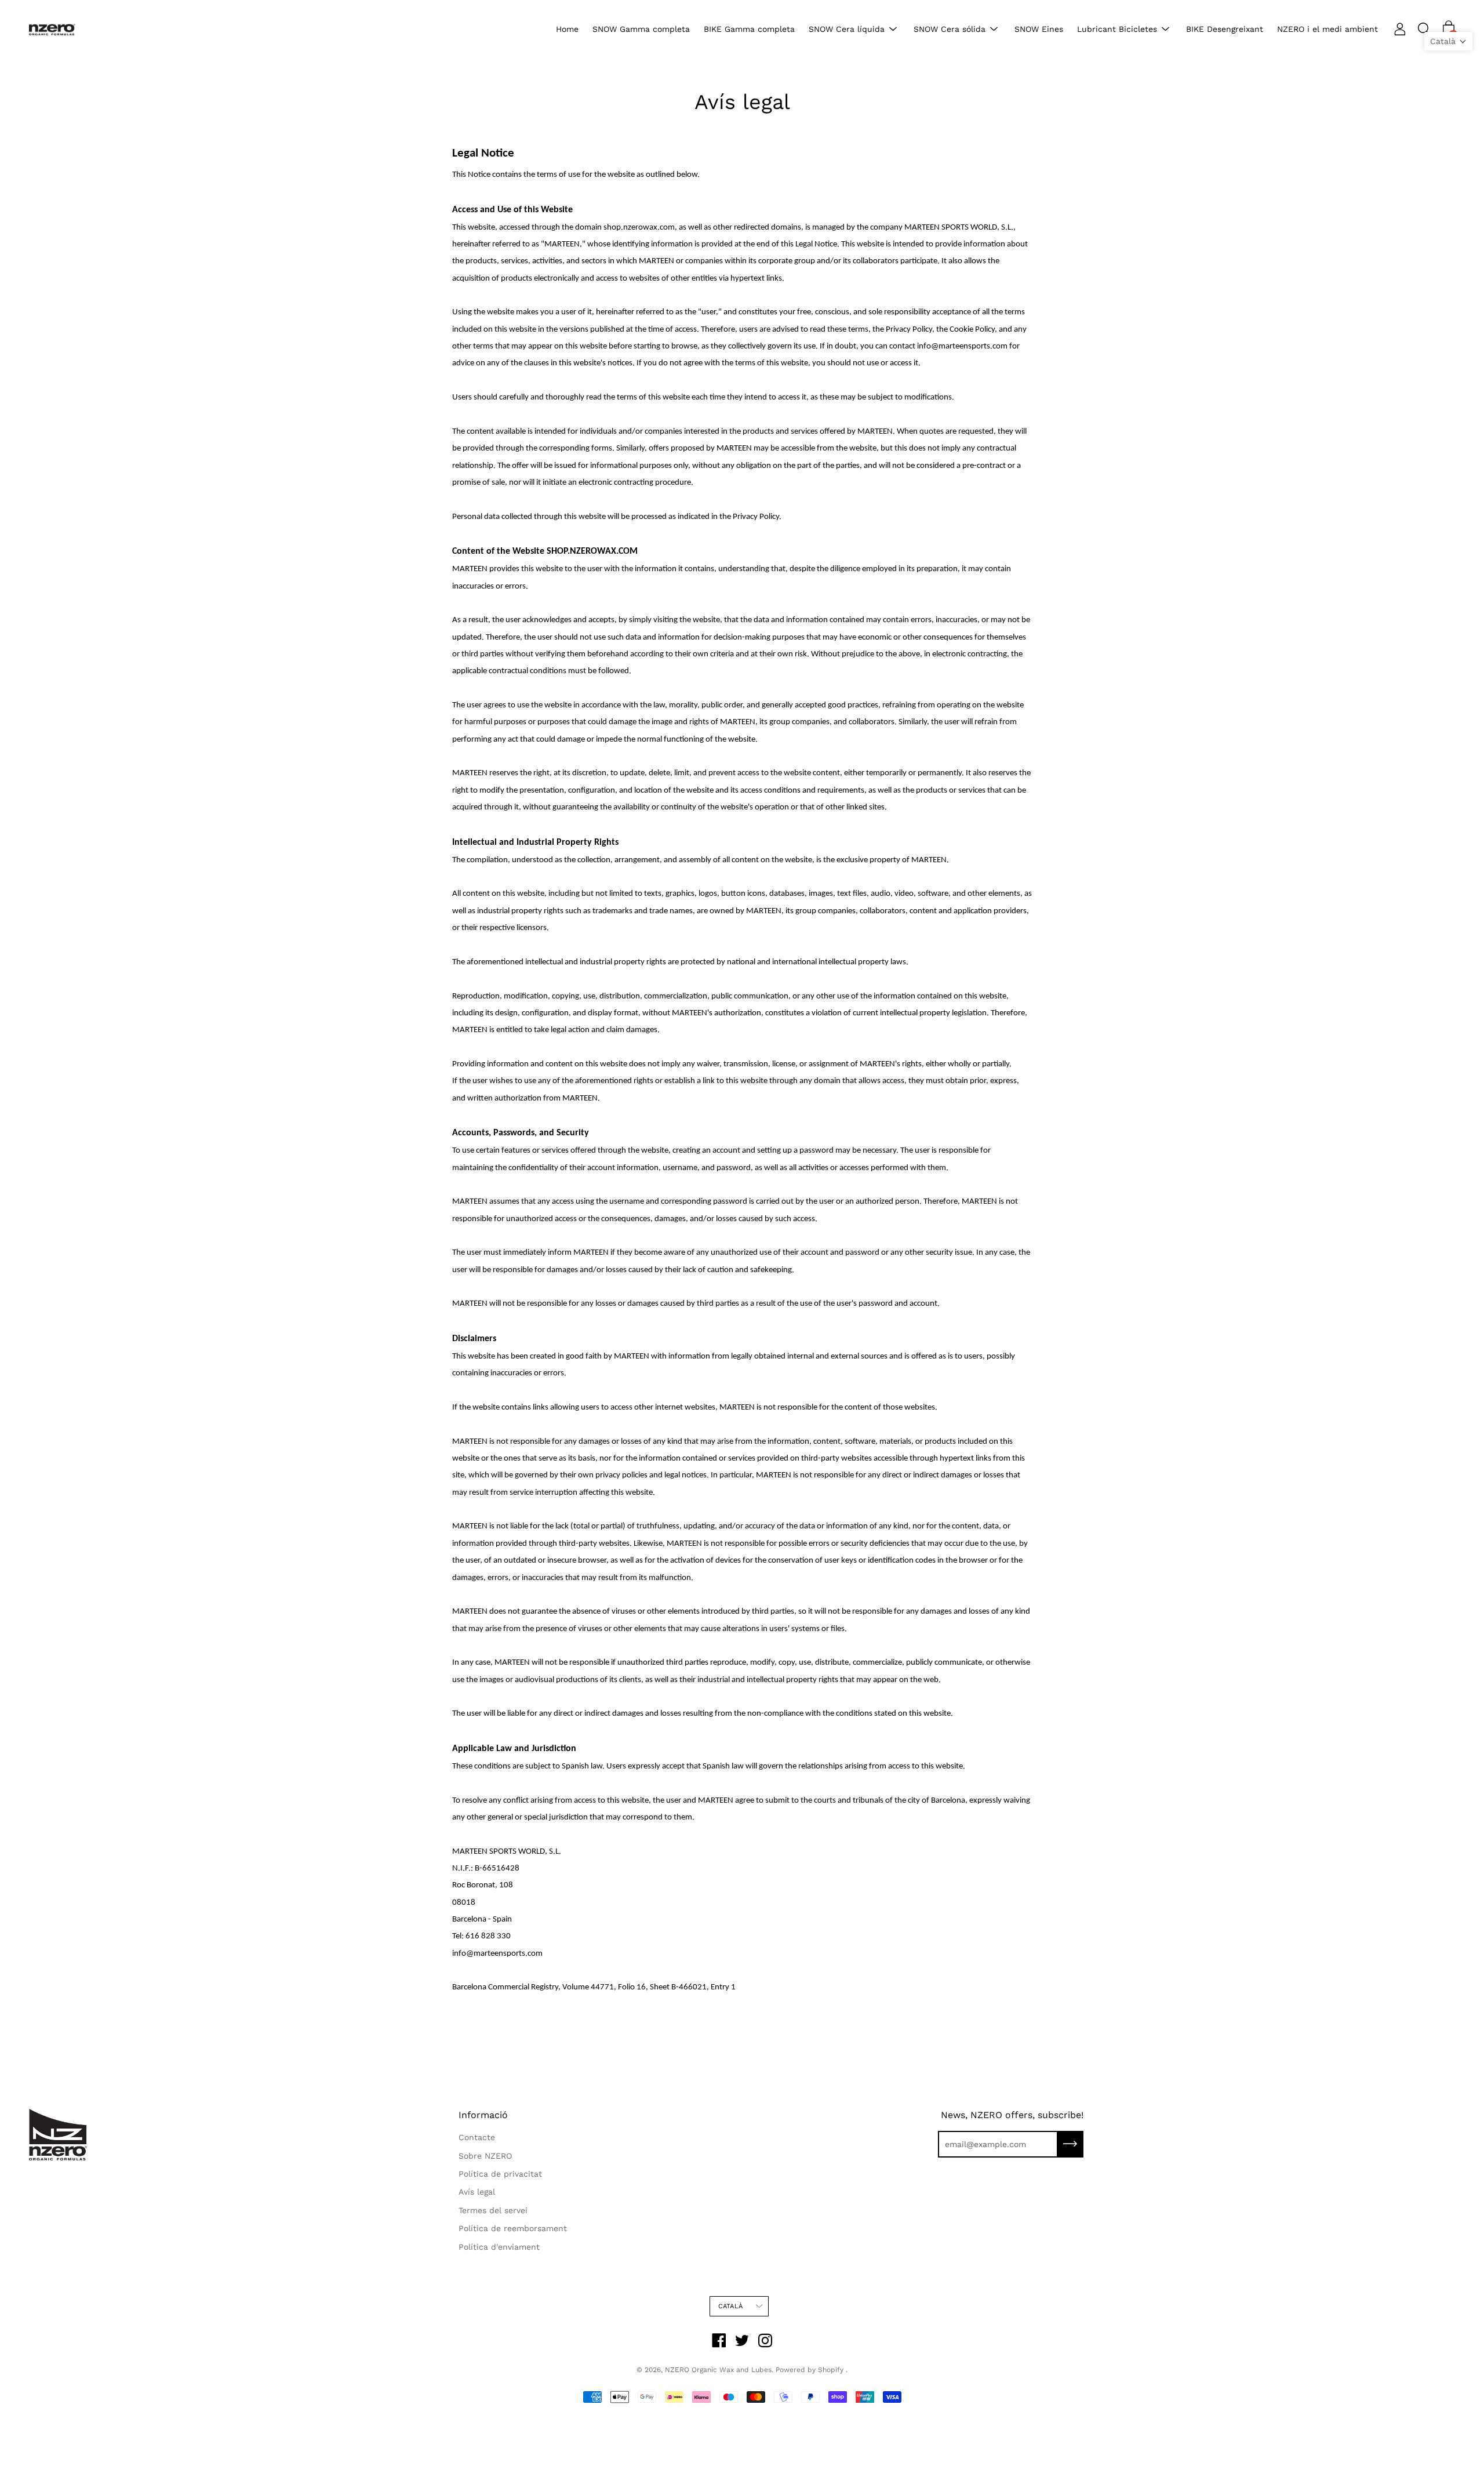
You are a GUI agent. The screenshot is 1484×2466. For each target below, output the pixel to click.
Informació (483, 2115)
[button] (1448, 41)
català (730, 2306)
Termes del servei (493, 2210)
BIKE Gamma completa (749, 29)
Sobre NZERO (485, 2156)
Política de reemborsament (513, 2228)
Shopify (831, 2370)
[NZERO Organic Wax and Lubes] (52, 29)
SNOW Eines (1039, 29)
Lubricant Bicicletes (1117, 29)
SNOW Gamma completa (641, 29)
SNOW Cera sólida (950, 29)
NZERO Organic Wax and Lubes (718, 2370)
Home (567, 29)
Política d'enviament (499, 2247)
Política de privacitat (500, 2174)
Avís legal (477, 2192)
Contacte (477, 2137)
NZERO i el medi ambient (1327, 29)
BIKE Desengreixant (1225, 29)
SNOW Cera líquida (847, 29)
